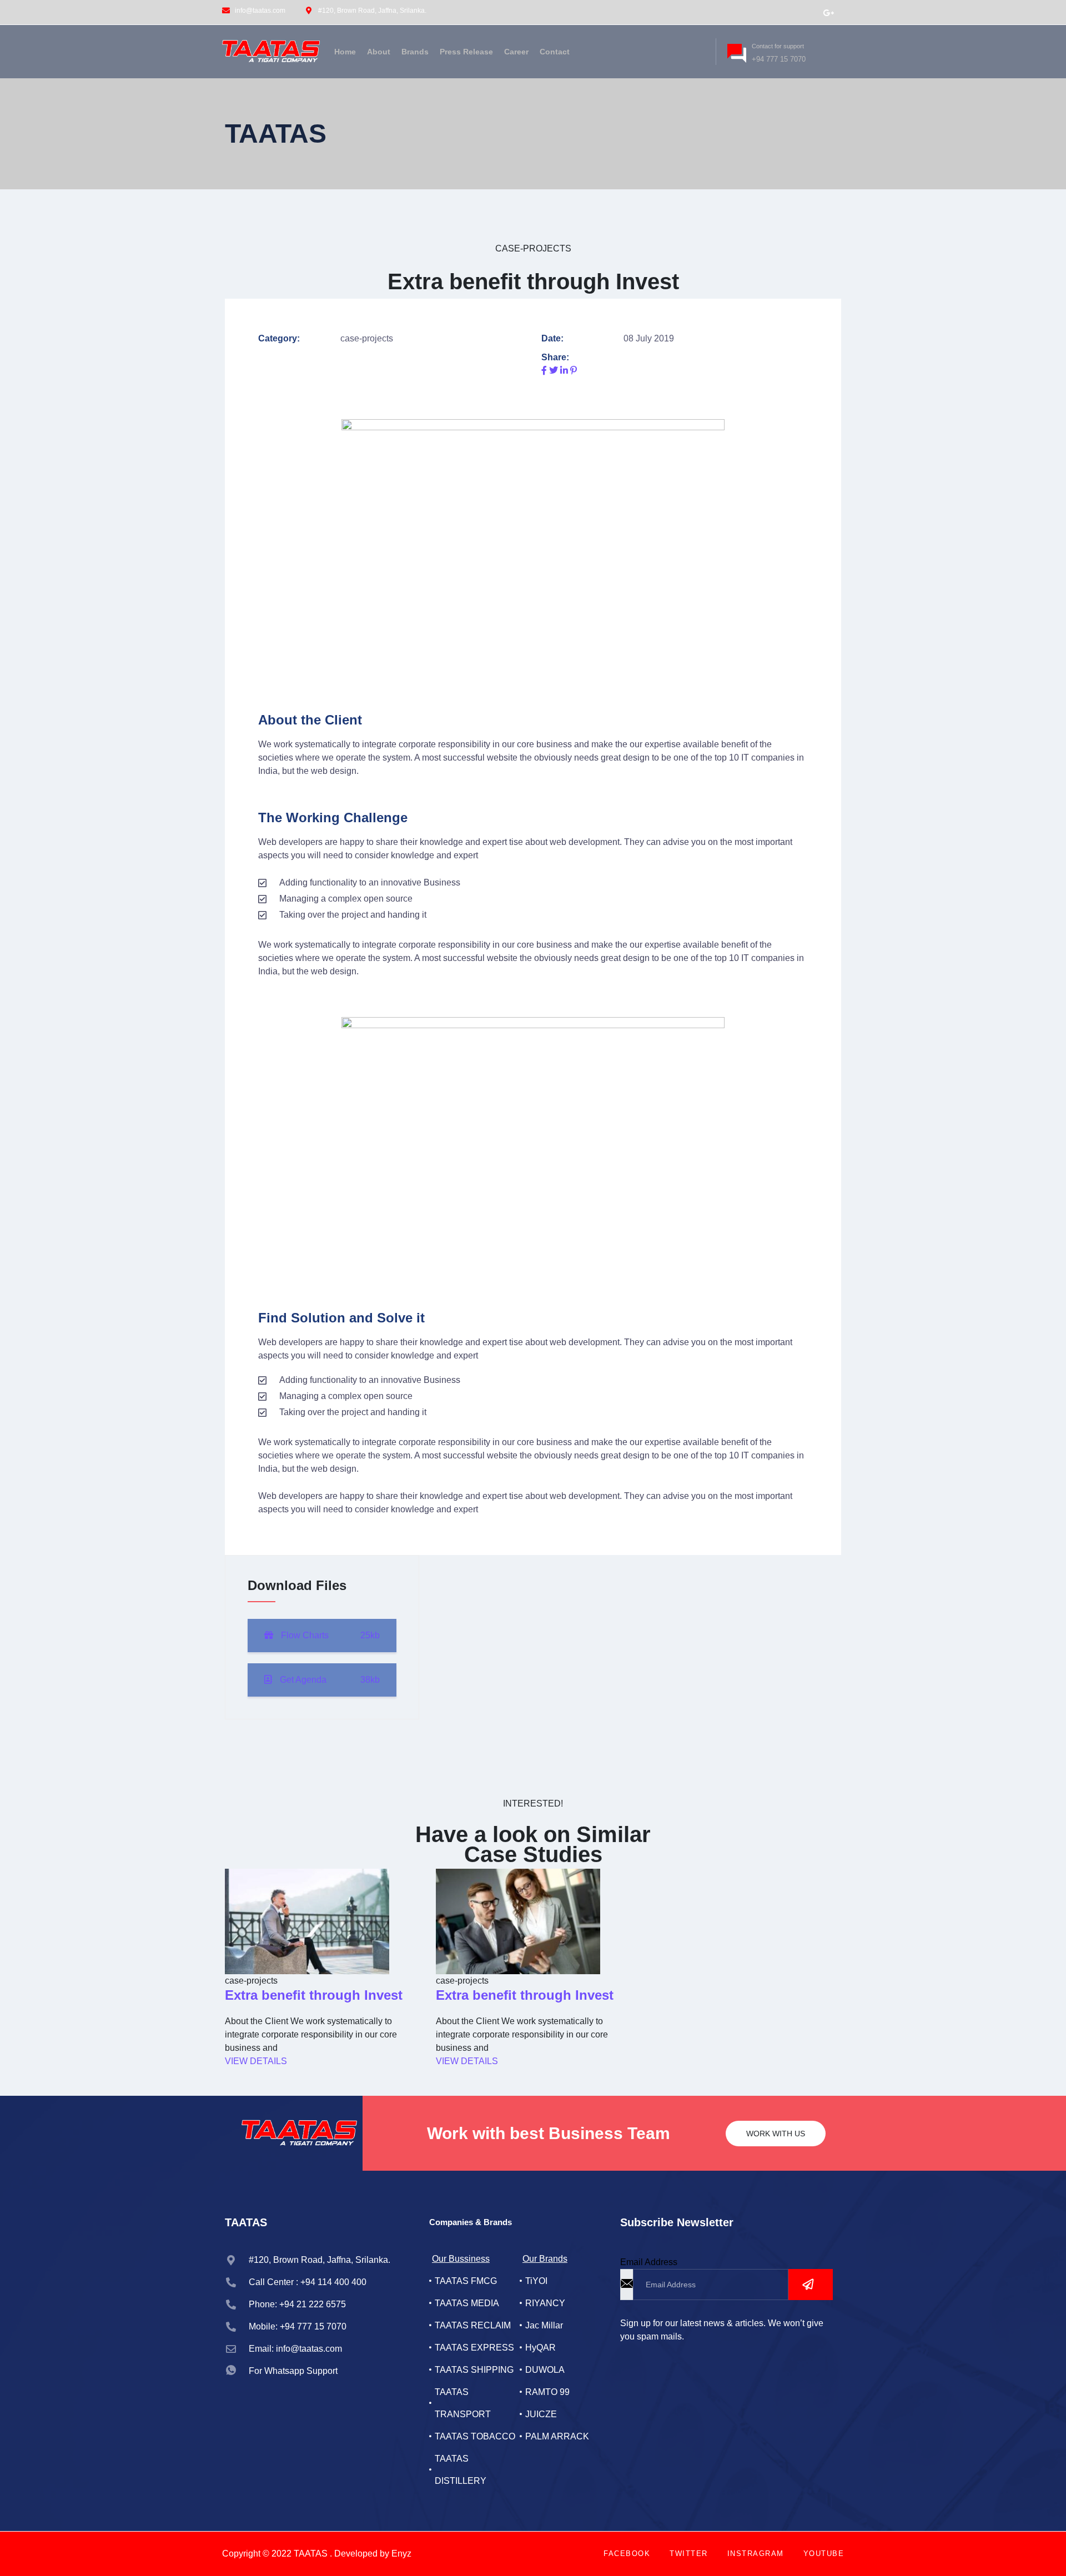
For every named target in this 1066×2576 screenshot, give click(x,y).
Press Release (466, 52)
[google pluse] (828, 12)
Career (516, 52)
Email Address (649, 2262)
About (379, 52)
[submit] (811, 2285)
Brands (415, 52)
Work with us (776, 2134)
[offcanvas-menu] (697, 50)
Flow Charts (329, 1635)
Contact (555, 52)
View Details (256, 2061)
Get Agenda (329, 1680)
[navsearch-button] (680, 50)
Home (345, 52)
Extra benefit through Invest (314, 1995)
